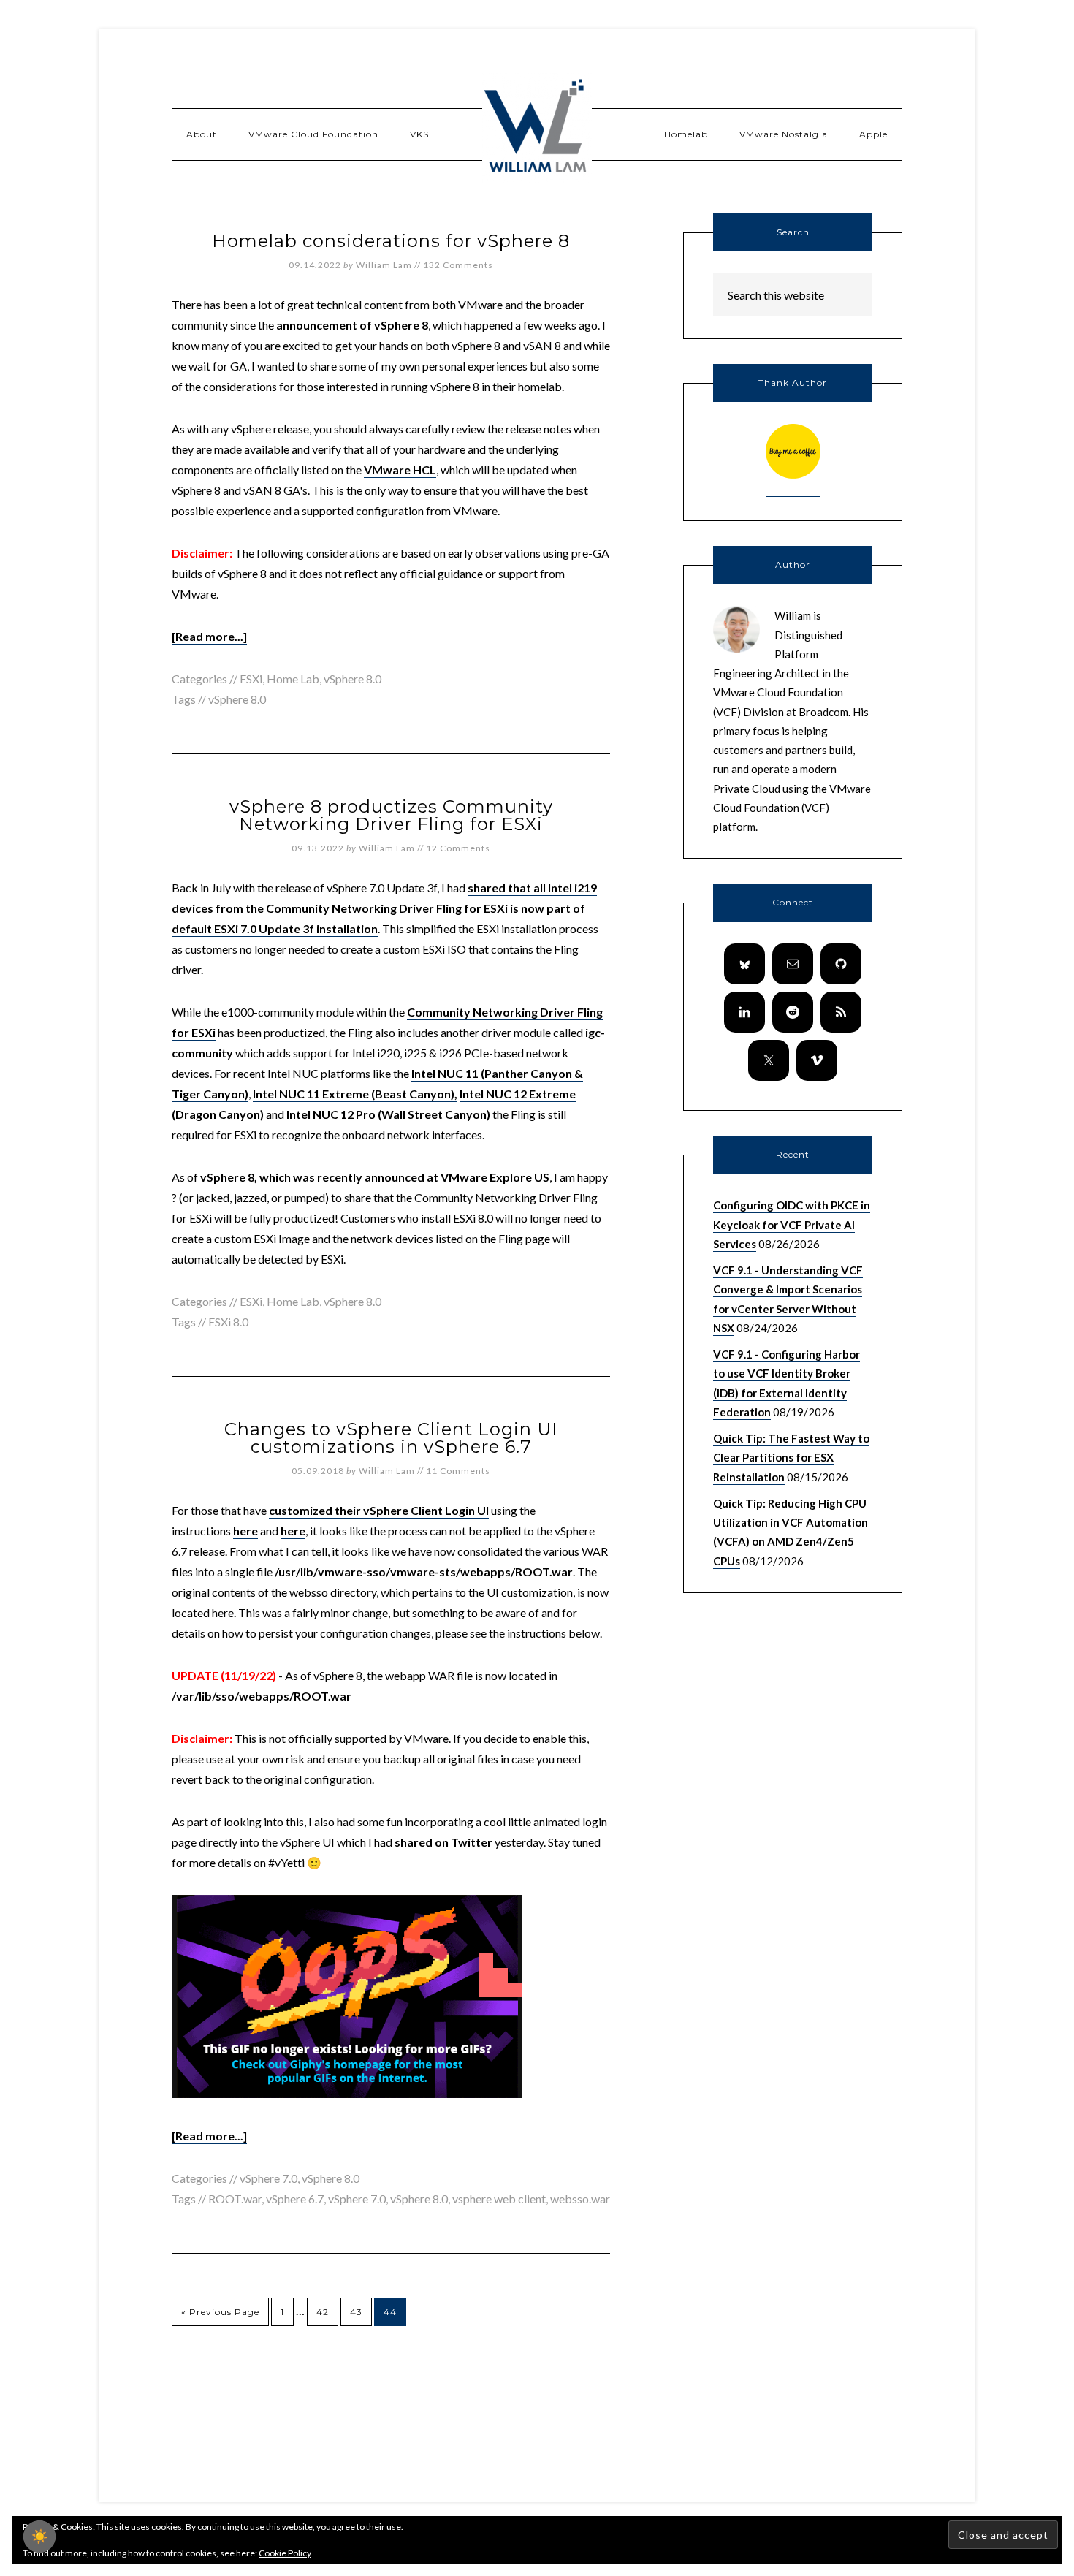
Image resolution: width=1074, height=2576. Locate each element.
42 (323, 2312)
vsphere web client (499, 2199)
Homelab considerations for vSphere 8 (391, 241)
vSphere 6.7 (295, 2199)
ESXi (251, 679)
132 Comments (458, 265)
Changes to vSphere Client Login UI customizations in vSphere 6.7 (391, 1438)
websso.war (580, 2199)
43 (356, 2312)
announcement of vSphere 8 (352, 325)
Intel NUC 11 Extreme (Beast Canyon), (355, 1094)
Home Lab (293, 679)
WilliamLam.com (537, 128)
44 (390, 2312)
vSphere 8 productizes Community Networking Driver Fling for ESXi (391, 815)
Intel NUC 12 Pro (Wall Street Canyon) (388, 1114)
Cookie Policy (285, 2553)
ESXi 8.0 (228, 1322)
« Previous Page (220, 2312)
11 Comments (458, 1471)
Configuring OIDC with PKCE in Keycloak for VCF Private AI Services (792, 1224)
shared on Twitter (443, 1842)
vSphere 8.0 (353, 679)
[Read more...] (209, 636)
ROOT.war (235, 2199)
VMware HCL (400, 470)
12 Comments (458, 848)
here (245, 1531)
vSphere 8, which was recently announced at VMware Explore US (375, 1177)
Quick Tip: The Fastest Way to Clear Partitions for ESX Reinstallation (791, 1458)
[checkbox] (39, 2537)
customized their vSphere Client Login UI (379, 1510)
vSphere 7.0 (268, 2178)
